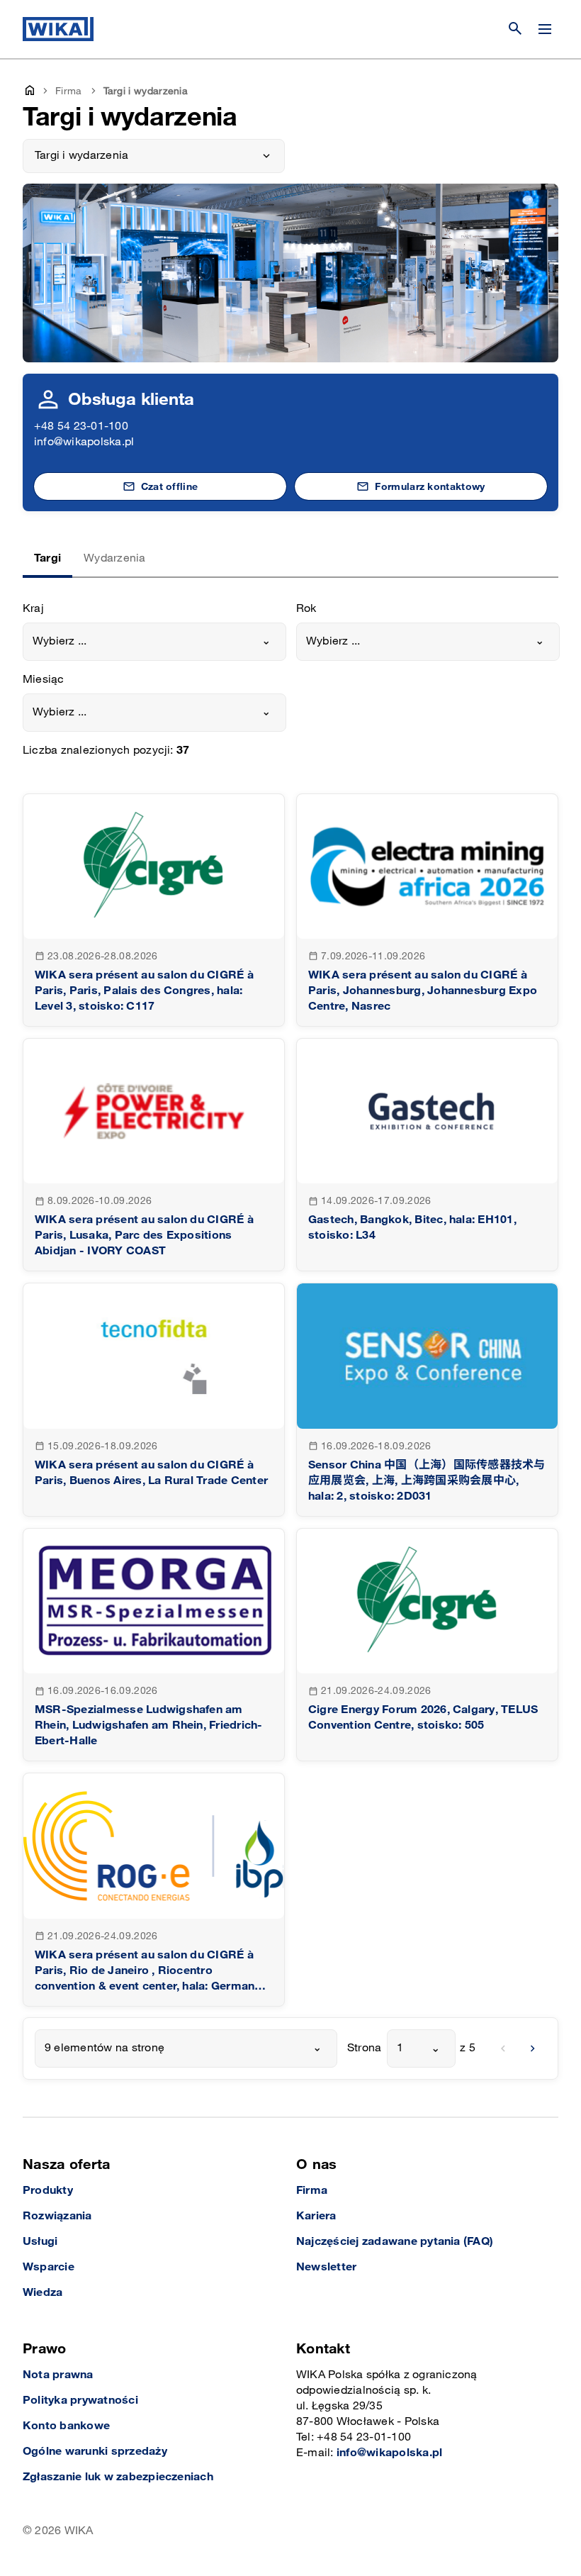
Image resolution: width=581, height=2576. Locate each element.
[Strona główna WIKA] (58, 29)
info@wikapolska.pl (84, 442)
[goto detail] (154, 910)
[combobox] (154, 642)
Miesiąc (44, 680)
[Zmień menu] (545, 29)
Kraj (33, 609)
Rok (306, 609)
